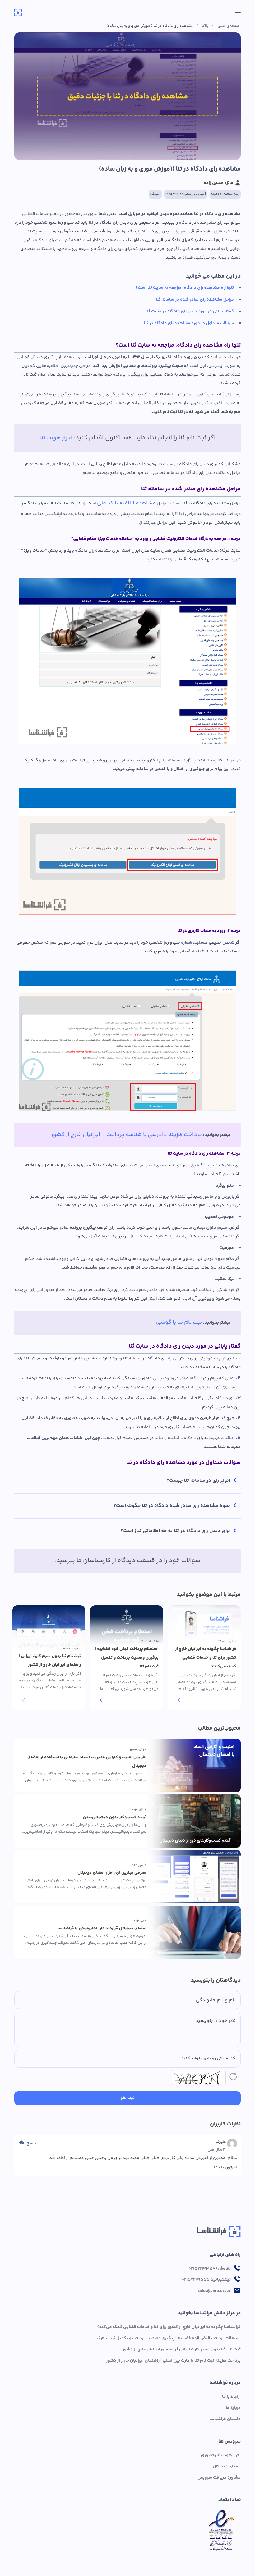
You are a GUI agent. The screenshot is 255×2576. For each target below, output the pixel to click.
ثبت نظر (128, 2098)
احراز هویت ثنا (56, 438)
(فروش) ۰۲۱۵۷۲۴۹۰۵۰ (210, 2269)
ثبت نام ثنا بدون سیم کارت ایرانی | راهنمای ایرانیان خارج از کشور (182, 2349)
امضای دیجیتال (227, 2466)
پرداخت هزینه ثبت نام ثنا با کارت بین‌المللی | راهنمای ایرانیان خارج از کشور (173, 2361)
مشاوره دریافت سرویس (219, 2478)
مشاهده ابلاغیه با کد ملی (126, 503)
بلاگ (205, 26)
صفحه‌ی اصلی (229, 26)
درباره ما (233, 2408)
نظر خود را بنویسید (216, 2021)
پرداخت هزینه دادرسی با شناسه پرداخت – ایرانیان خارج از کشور (126, 1135)
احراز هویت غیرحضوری (221, 2455)
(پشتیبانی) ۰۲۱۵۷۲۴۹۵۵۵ (206, 2280)
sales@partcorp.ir (214, 2291)
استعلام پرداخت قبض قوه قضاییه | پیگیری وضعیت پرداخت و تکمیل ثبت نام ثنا (168, 2338)
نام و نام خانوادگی (216, 2000)
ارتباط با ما (231, 2397)
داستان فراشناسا (225, 2419)
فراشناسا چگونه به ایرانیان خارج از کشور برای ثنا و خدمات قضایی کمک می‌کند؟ (169, 2327)
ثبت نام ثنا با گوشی (179, 1322)
